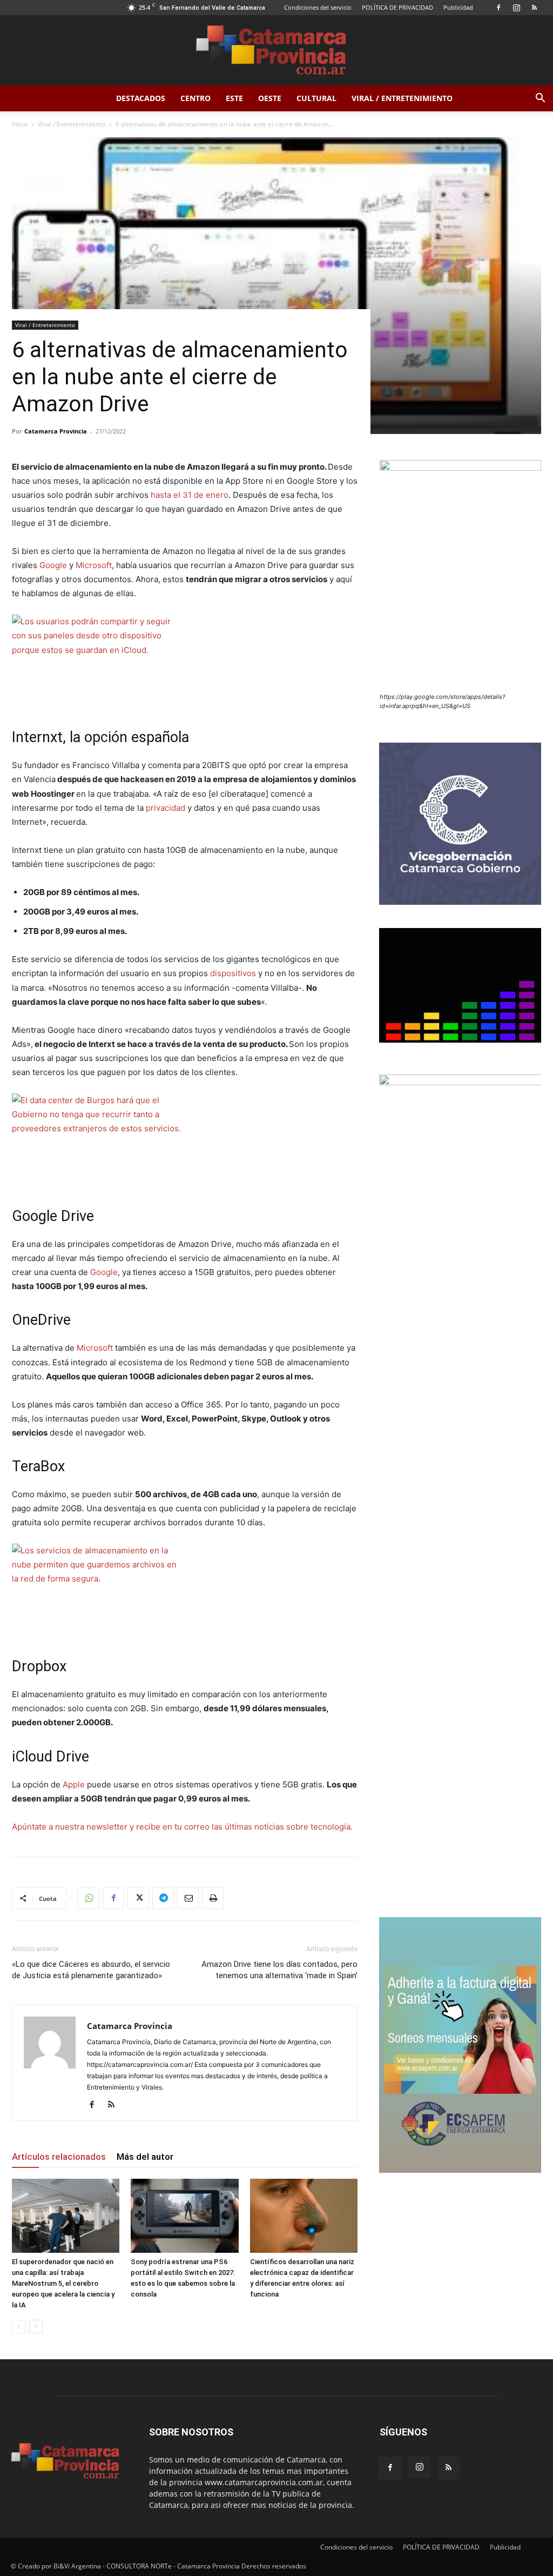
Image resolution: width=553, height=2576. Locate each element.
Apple (74, 1784)
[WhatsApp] (89, 1898)
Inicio (20, 124)
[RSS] (534, 8)
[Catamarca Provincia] (276, 51)
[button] (540, 99)
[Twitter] (138, 1898)
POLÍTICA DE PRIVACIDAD (397, 7)
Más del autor (145, 2157)
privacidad (166, 808)
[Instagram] (516, 8)
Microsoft (94, 565)
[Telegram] (163, 1898)
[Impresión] (213, 1898)
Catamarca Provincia (56, 431)
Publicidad (458, 7)
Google (53, 565)
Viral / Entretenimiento (402, 98)
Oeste (270, 98)
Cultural (316, 98)
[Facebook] (498, 8)
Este (234, 98)
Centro (195, 98)
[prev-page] (19, 2327)
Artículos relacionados (59, 2157)
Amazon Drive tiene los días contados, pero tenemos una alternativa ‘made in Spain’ (279, 1970)
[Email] (188, 1898)
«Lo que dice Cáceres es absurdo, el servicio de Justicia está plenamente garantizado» (91, 1970)
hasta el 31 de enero (190, 495)
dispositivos (233, 973)
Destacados (141, 98)
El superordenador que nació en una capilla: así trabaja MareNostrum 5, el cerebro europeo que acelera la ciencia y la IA (63, 2283)
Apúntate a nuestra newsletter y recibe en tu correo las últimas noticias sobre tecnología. (182, 1827)
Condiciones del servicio (318, 7)
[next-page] (36, 2327)
